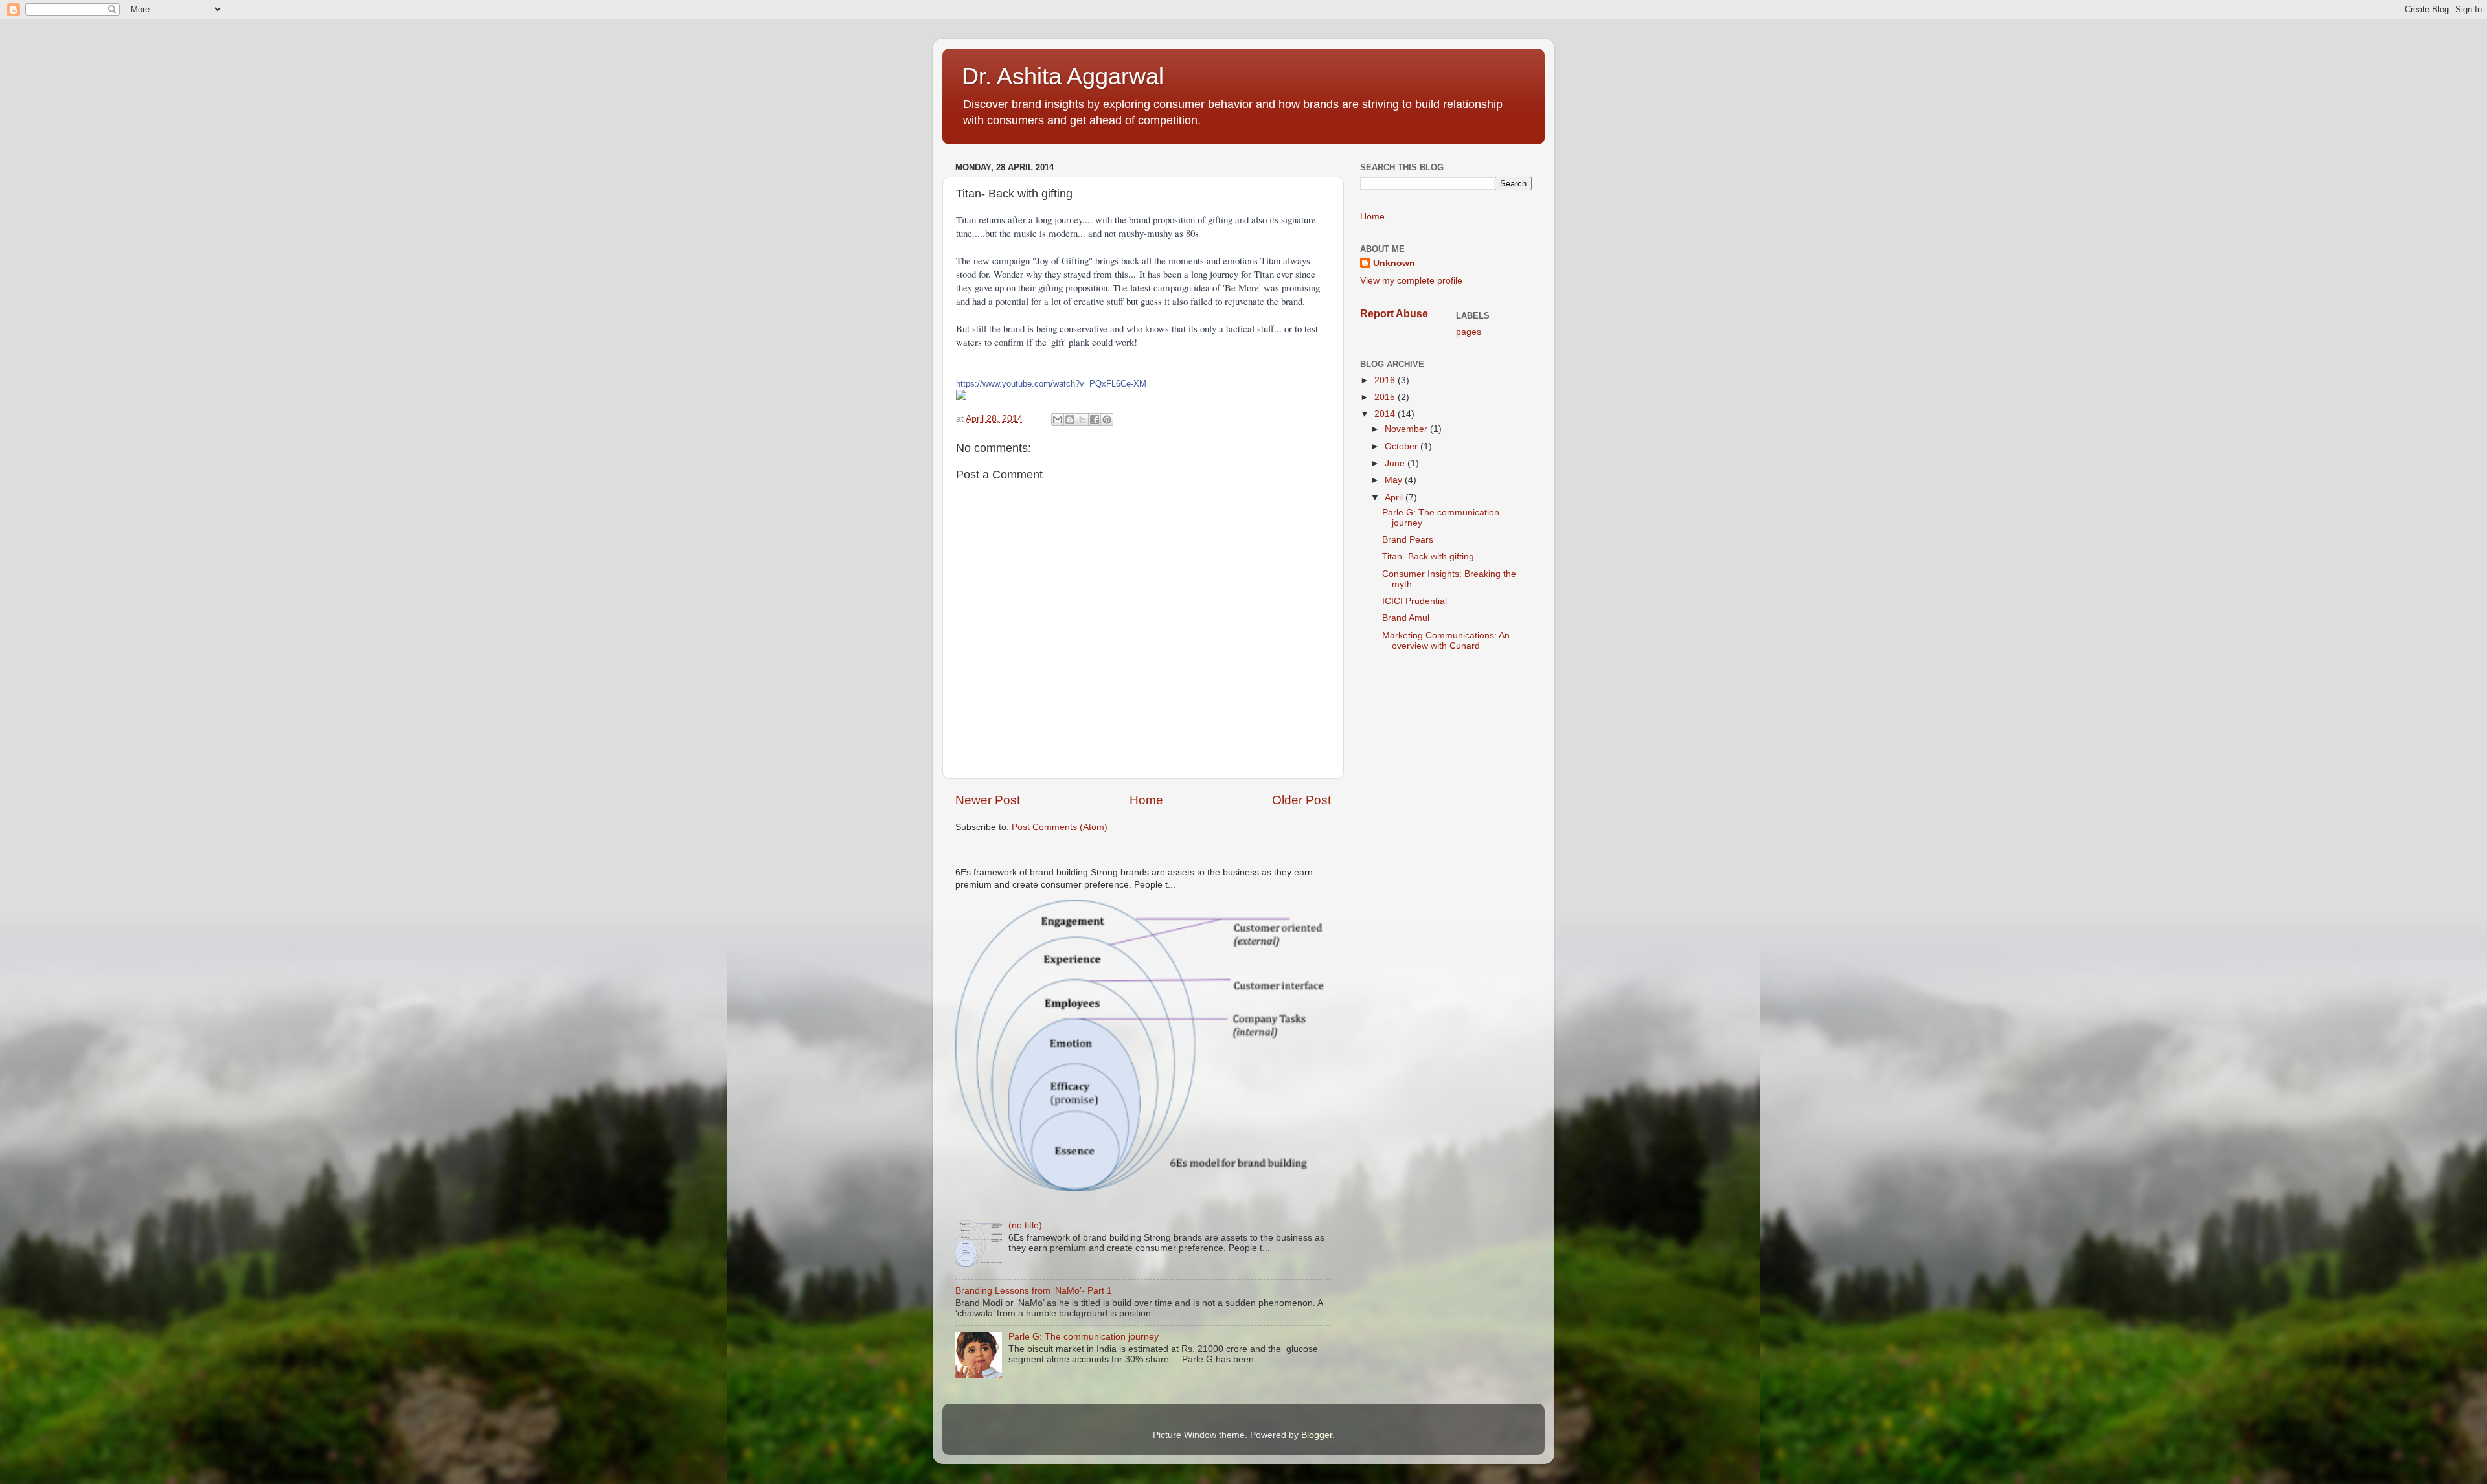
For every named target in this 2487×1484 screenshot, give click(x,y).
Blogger (1317, 1435)
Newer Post (988, 800)
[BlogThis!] (1070, 420)
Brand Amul (1406, 618)
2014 (1386, 414)
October (1402, 446)
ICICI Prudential (1414, 601)
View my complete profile (1411, 281)
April (1395, 498)
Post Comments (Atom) (1060, 827)
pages (1469, 332)
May (1395, 480)
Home (1146, 800)
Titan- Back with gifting (1428, 556)
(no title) (1025, 1225)
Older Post (1301, 800)
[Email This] (1058, 420)
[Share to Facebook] (1095, 420)
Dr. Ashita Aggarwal (1063, 76)
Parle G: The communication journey (1084, 1337)
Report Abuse (1394, 314)
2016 (1386, 380)
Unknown (1394, 263)
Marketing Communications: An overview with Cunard (1446, 641)
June (1396, 463)
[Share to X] (1082, 420)
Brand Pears (1408, 540)
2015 (1386, 397)
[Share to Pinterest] (1107, 420)
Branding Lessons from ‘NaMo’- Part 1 (1034, 1291)
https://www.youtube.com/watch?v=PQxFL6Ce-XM (1051, 384)
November (1407, 429)
